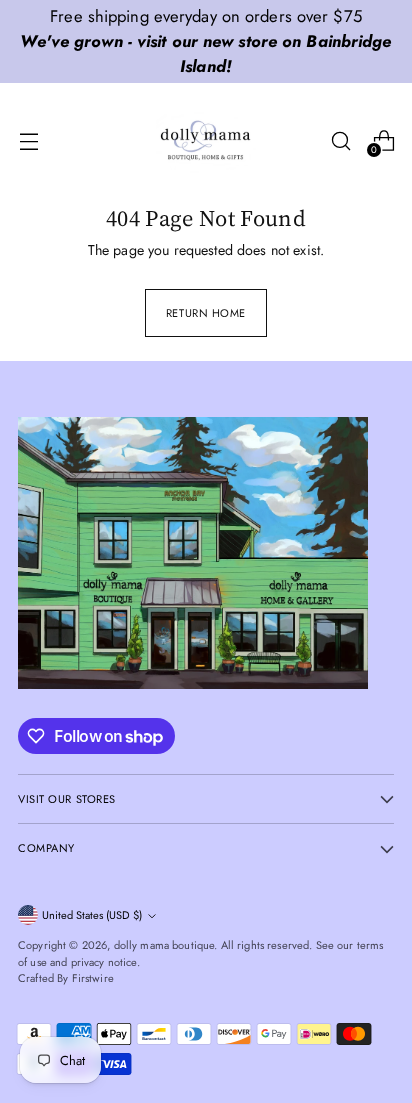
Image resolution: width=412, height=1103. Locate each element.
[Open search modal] (340, 140)
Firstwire (93, 978)
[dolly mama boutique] (206, 141)
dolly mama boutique (164, 945)
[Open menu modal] (28, 140)
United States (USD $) (92, 915)
